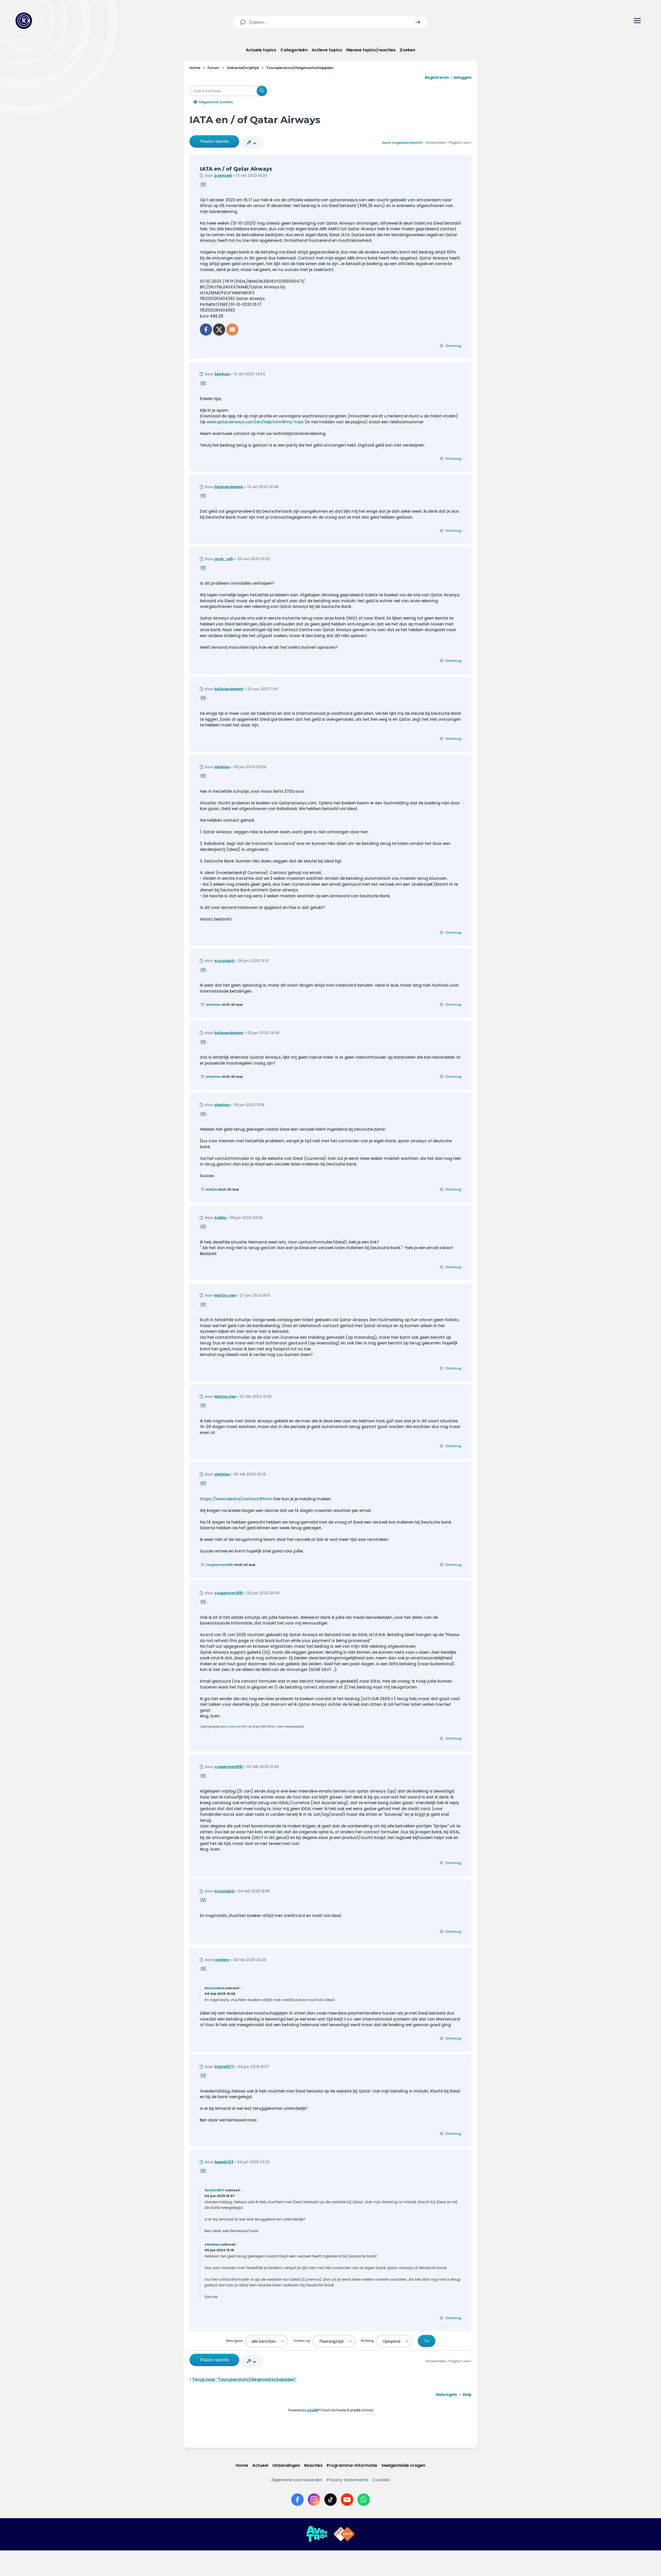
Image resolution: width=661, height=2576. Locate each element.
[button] (418, 22)
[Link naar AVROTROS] (317, 2534)
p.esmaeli (223, 176)
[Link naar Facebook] (297, 2500)
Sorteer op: (302, 2341)
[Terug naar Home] (24, 21)
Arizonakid (224, 961)
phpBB (313, 2410)
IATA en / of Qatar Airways (255, 120)
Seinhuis (222, 374)
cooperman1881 (220, 1565)
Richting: (368, 2341)
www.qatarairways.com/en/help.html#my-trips (255, 422)
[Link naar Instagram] (314, 2500)
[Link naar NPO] (344, 2534)
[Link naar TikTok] (330, 2500)
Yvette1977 (224, 2067)
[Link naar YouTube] (347, 2500)
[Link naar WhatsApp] (364, 2500)
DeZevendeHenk (229, 487)
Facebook (206, 330)
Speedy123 (224, 2162)
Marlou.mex (225, 1295)
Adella (211, 1189)
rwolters (222, 1960)
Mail (232, 330)
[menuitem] (446, 2395)
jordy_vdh (224, 559)
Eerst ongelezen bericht (402, 143)
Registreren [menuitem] (437, 77)
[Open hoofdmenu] (637, 21)
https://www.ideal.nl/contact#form (236, 1499)
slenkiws (222, 767)
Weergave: (235, 2341)
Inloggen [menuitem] (463, 77)
